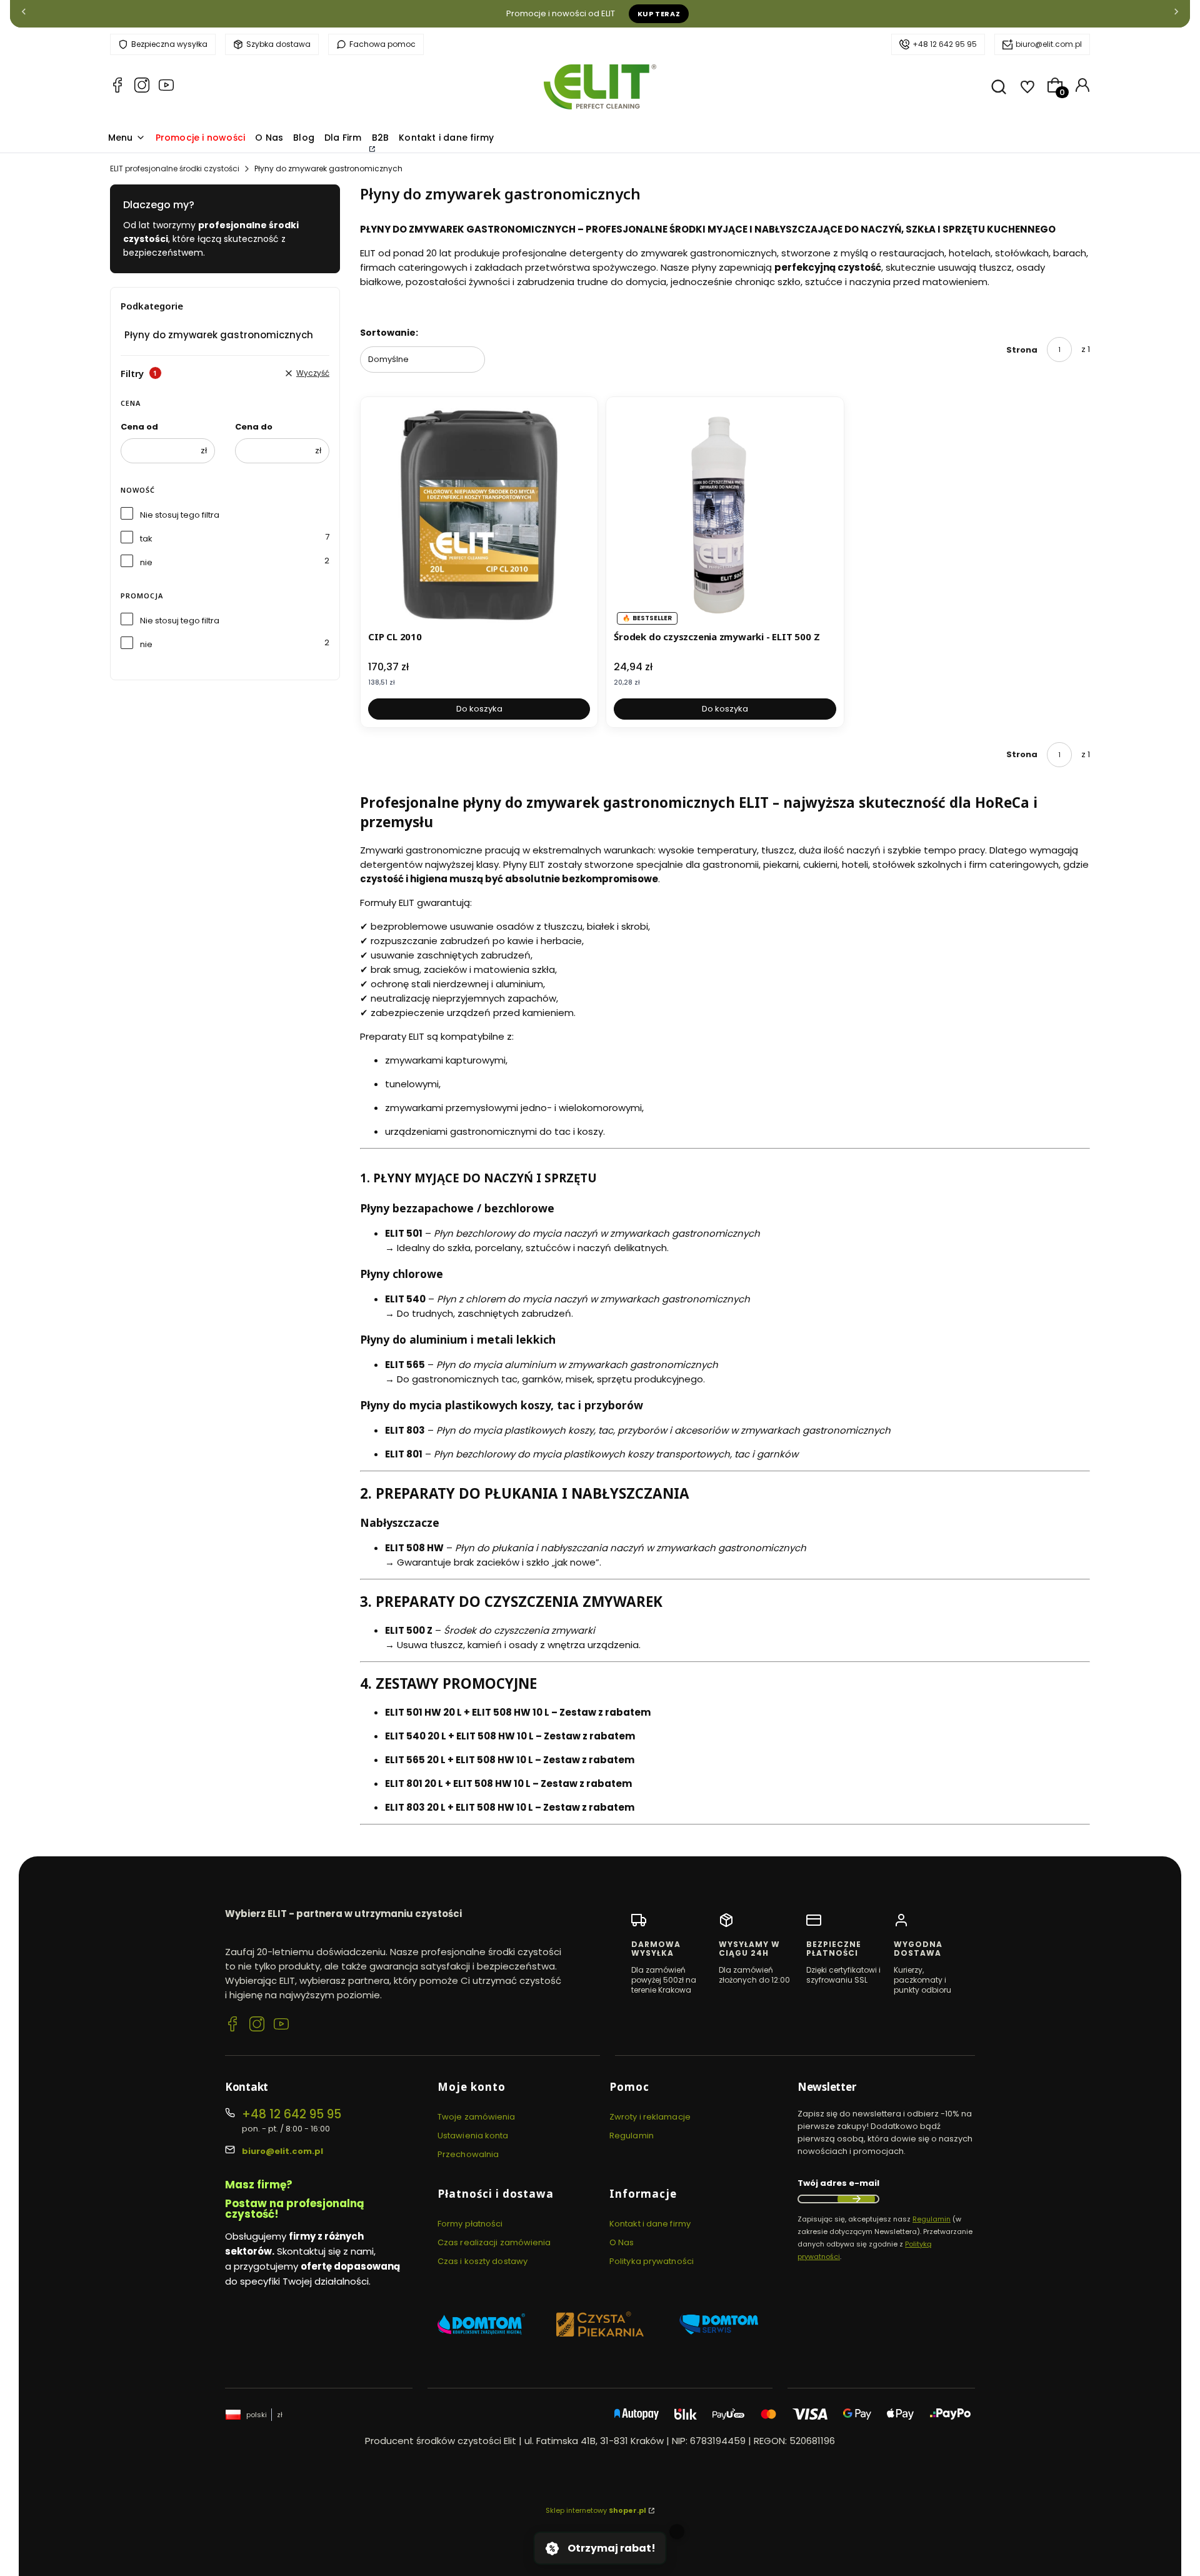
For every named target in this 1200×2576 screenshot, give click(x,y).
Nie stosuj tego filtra (180, 515)
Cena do (254, 427)
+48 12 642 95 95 (945, 44)
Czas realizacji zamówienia (494, 2242)
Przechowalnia (468, 2154)
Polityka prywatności (652, 2261)
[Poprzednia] (24, 14)
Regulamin (632, 2136)
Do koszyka (479, 709)
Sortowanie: (389, 333)
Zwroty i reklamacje (650, 2117)
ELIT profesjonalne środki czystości (175, 169)
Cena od (139, 427)
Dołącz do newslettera (856, 2199)
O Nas (622, 2242)
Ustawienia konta (473, 2136)
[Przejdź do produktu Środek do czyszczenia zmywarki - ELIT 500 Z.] (725, 516)
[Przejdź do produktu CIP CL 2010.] (479, 516)
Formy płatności (470, 2224)
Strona (1022, 350)
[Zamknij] (677, 2532)
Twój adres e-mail (838, 2183)
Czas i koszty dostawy (482, 2261)
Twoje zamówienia (477, 2117)
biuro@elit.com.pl (1049, 44)
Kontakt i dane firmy (650, 2224)
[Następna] (1176, 14)
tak (146, 539)
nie (146, 562)
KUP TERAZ (659, 14)
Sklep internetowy (596, 2510)
